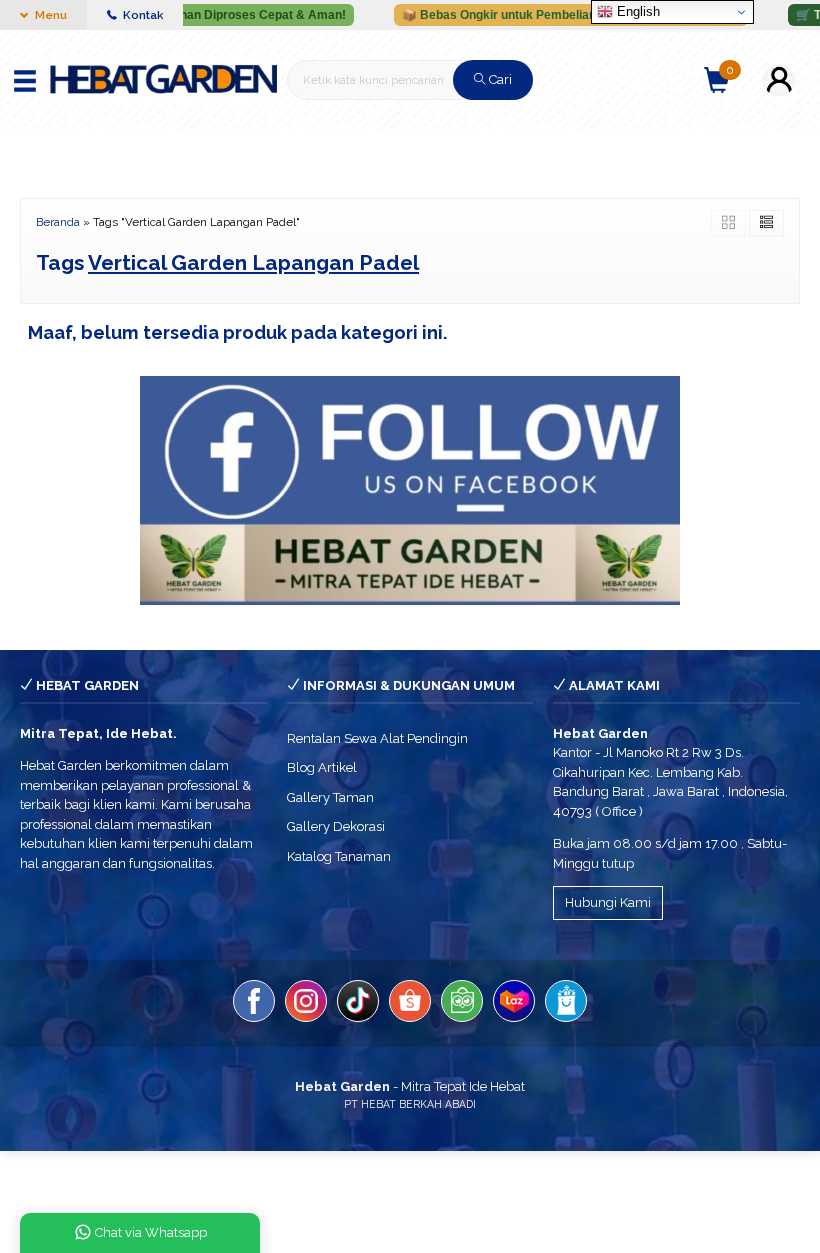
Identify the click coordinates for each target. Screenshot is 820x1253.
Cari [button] (499, 79)
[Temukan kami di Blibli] (566, 1004)
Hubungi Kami (608, 902)
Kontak (141, 15)
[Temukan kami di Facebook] (254, 1004)
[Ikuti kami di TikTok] (358, 1004)
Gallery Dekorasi (336, 826)
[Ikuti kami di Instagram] (306, 1004)
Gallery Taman (330, 797)
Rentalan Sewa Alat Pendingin (377, 738)
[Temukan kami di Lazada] (514, 1004)
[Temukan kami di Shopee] (410, 1004)
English (636, 11)
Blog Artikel (322, 767)
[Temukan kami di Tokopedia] (462, 1004)
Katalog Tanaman (339, 856)
